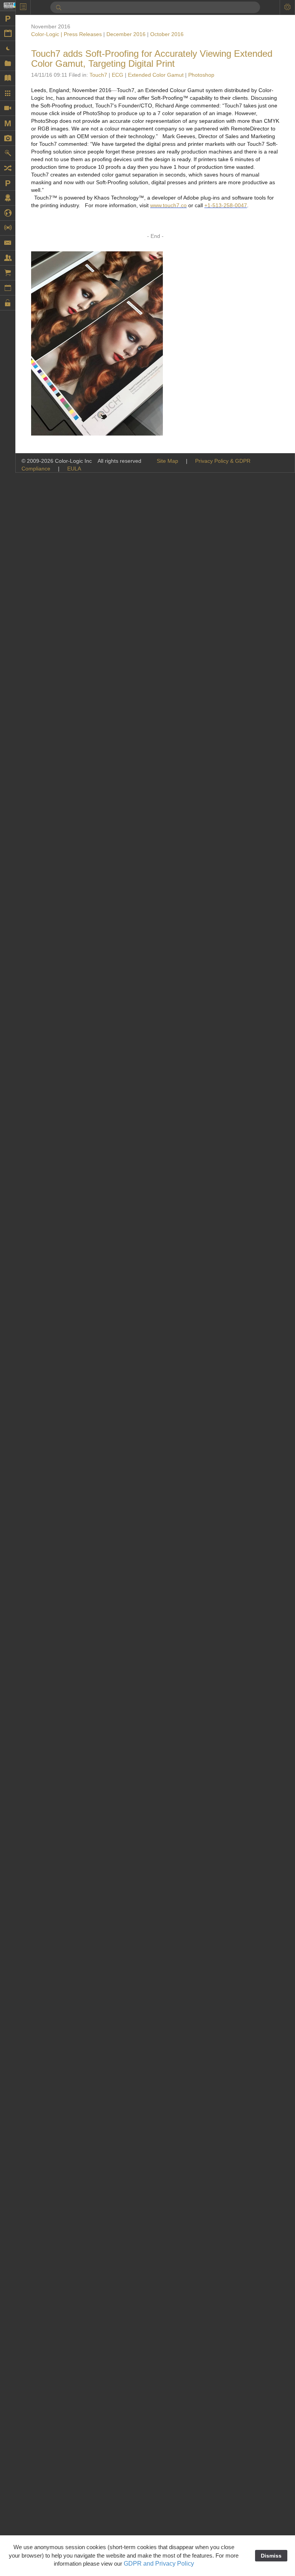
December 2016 (126, 34)
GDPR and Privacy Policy (159, 2564)
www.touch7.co (168, 205)
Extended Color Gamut (156, 75)
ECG (118, 75)
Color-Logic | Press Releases (66, 34)
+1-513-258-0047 (226, 205)
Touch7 (98, 75)
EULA (74, 469)
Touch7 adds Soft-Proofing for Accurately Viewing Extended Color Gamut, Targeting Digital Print (152, 59)
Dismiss (271, 2556)
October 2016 (167, 34)
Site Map (167, 461)
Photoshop (201, 75)
